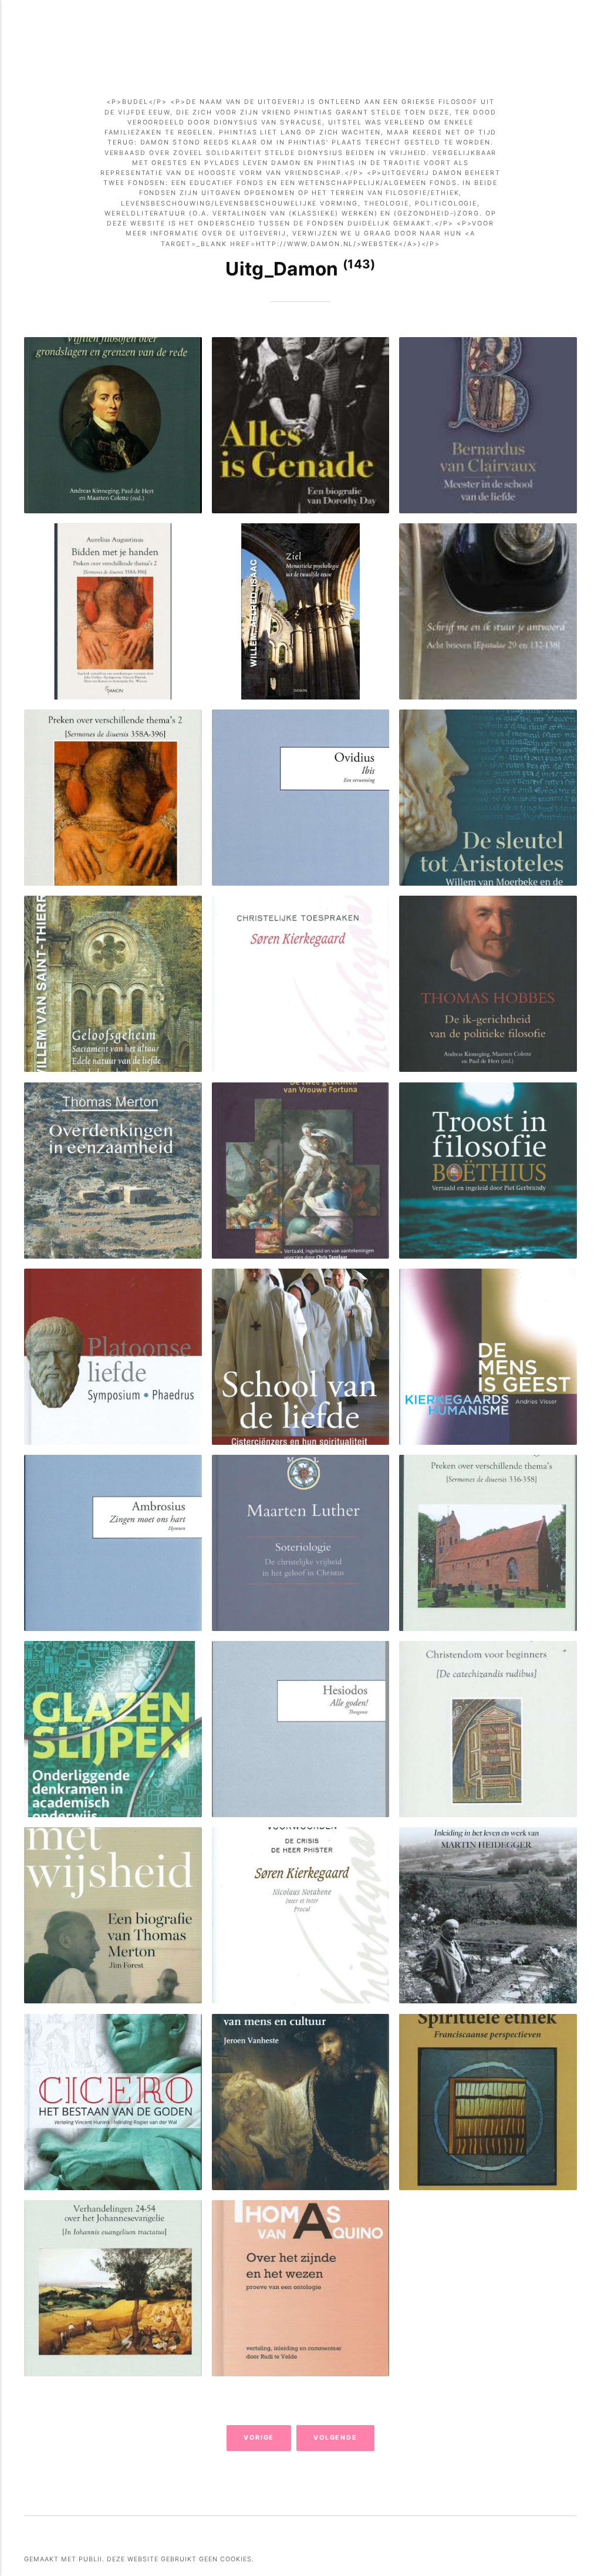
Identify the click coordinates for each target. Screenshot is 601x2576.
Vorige (259, 2438)
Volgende (336, 2438)
